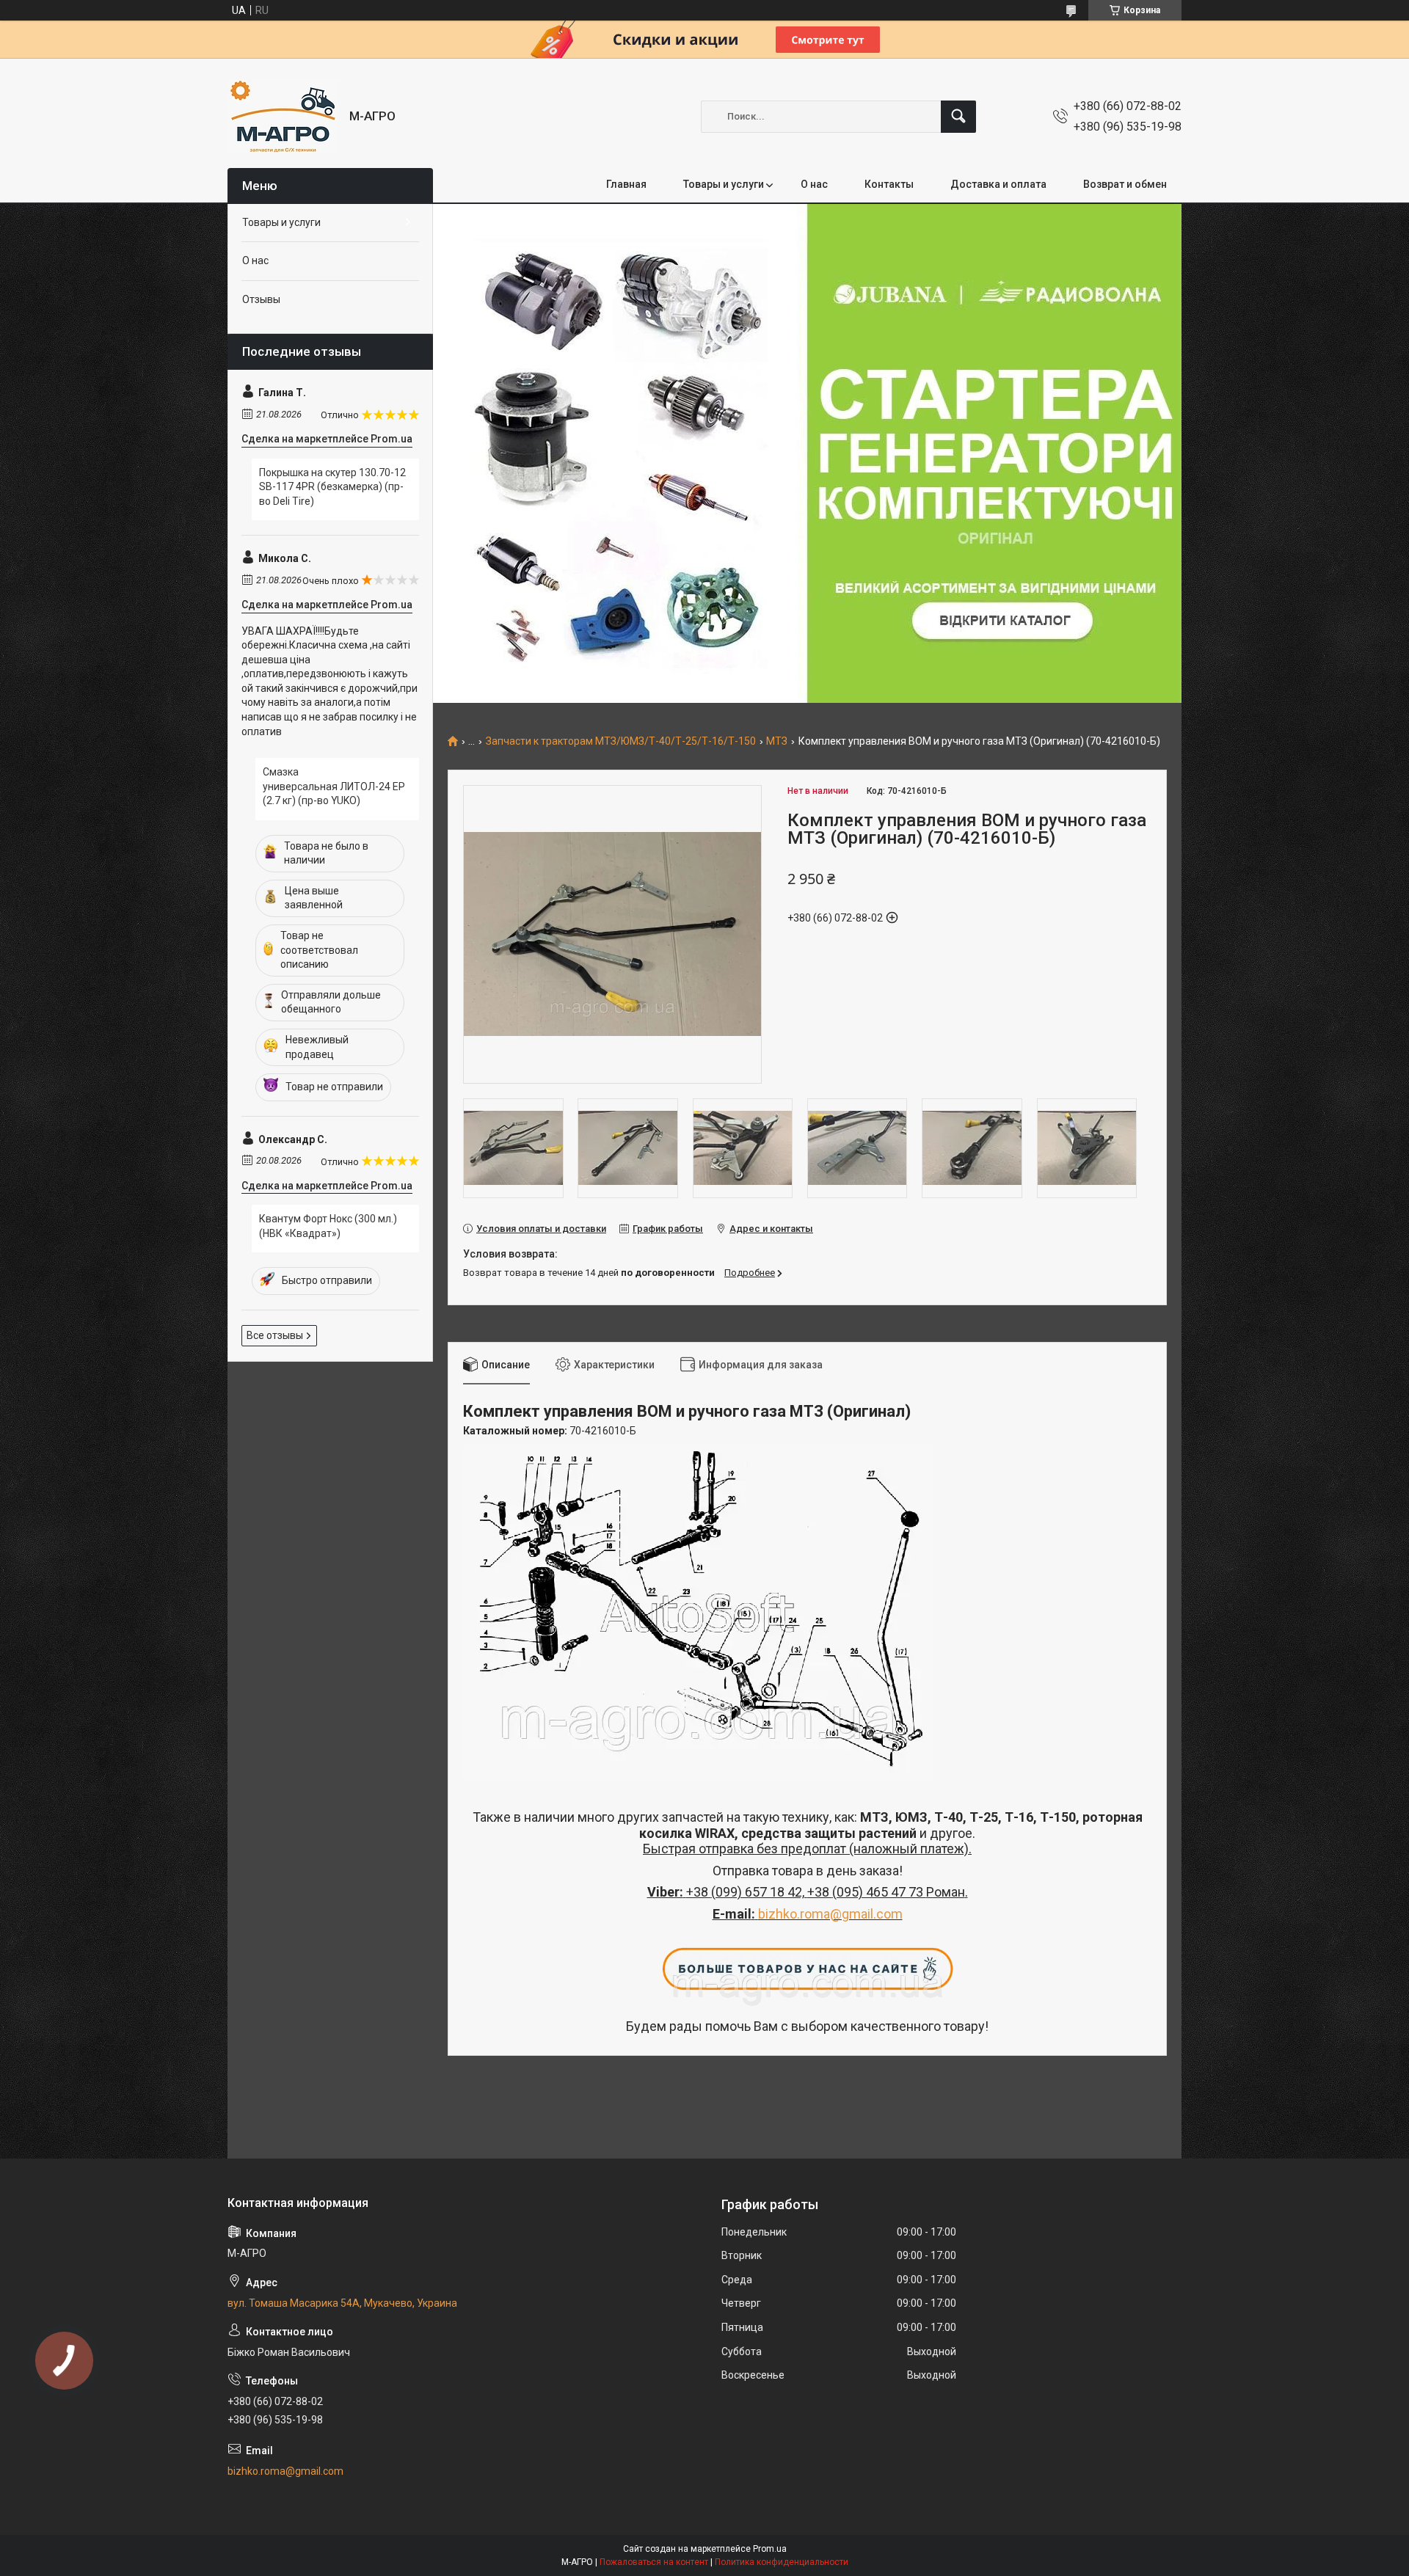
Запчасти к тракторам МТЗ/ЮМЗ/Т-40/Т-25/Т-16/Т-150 (621, 741)
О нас (814, 184)
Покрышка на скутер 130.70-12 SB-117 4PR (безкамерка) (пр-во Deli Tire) (332, 487)
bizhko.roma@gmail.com (830, 1914)
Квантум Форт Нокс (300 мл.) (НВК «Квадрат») (328, 1226)
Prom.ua (770, 2549)
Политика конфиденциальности (782, 2562)
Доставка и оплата (998, 184)
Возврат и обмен (1125, 184)
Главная (626, 184)
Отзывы (261, 299)
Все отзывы (275, 1335)
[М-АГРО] (283, 116)
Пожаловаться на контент (654, 2562)
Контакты (889, 184)
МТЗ (777, 741)
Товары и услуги (724, 184)
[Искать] (958, 117)
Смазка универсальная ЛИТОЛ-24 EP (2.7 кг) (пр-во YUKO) (334, 786)
